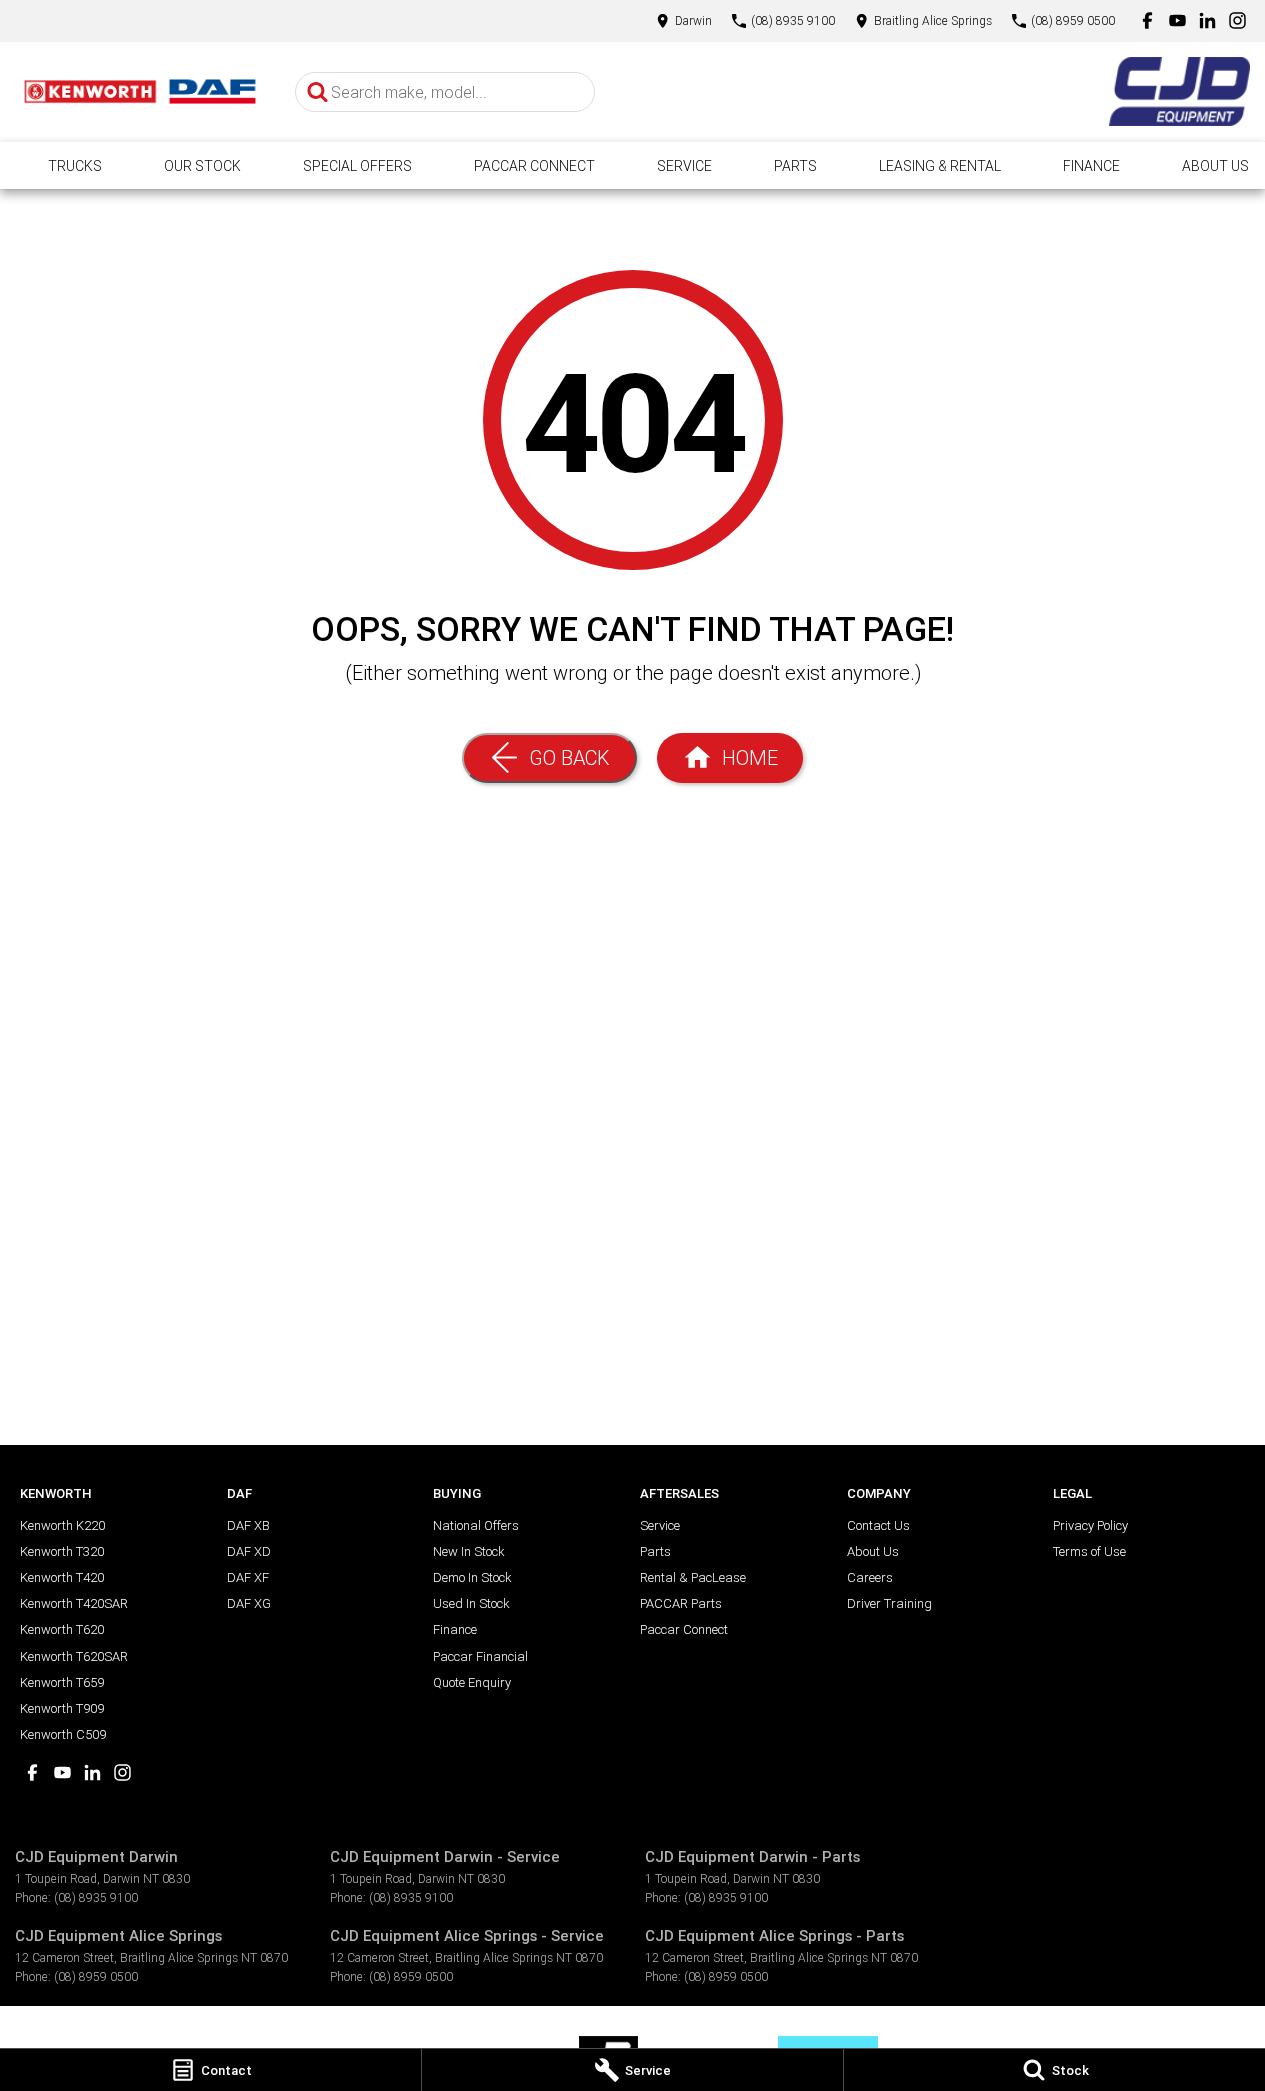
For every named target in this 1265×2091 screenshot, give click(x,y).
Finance (1091, 166)
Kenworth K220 (62, 1525)
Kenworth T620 (62, 1629)
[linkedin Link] (1207, 20)
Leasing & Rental (940, 166)
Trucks (75, 166)
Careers (870, 1577)
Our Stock (202, 166)
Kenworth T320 (62, 1551)
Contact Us (878, 1525)
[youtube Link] (1177, 20)
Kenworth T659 (62, 1682)
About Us (1215, 166)
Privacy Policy (1090, 1525)
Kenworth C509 (63, 1734)
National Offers (476, 1525)
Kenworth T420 (62, 1577)
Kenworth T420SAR (74, 1603)
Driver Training (889, 1603)
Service (684, 166)
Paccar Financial (480, 1656)
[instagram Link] (1237, 20)
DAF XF (248, 1577)
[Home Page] (140, 91)
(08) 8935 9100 (96, 1897)
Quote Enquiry (472, 1682)
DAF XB (248, 1525)
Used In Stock (471, 1603)
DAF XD (249, 1551)
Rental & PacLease (693, 1577)
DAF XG (249, 1603)
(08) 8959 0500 (96, 1976)
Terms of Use (1089, 1551)
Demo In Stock (472, 1577)
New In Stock (468, 1551)
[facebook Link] (1147, 20)
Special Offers (357, 166)
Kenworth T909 (62, 1708)
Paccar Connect (534, 166)
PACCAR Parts (681, 1603)
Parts (795, 166)
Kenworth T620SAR (74, 1656)
